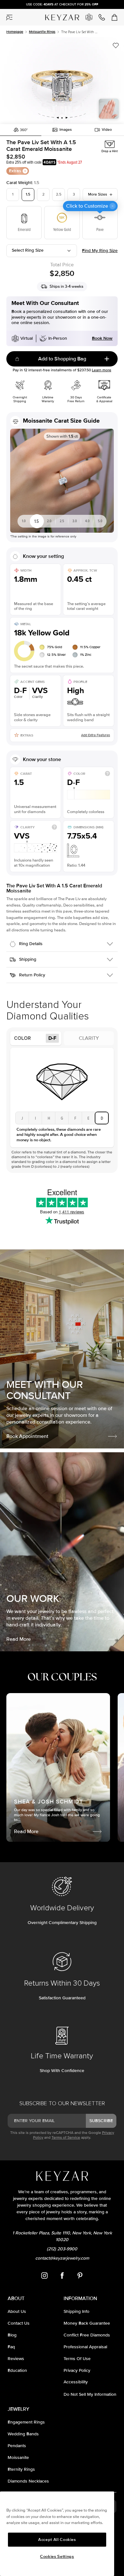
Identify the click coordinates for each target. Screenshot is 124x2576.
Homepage (15, 32)
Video (107, 130)
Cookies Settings (57, 2557)
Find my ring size (100, 251)
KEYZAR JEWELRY (58, 15)
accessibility (76, 2382)
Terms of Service (66, 2138)
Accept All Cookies (57, 2540)
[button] (62, 81)
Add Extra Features (96, 735)
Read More (19, 1639)
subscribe (101, 2121)
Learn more (102, 370)
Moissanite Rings (42, 32)
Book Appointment (27, 1436)
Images (66, 130)
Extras (15, 171)
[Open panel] (10, 17)
